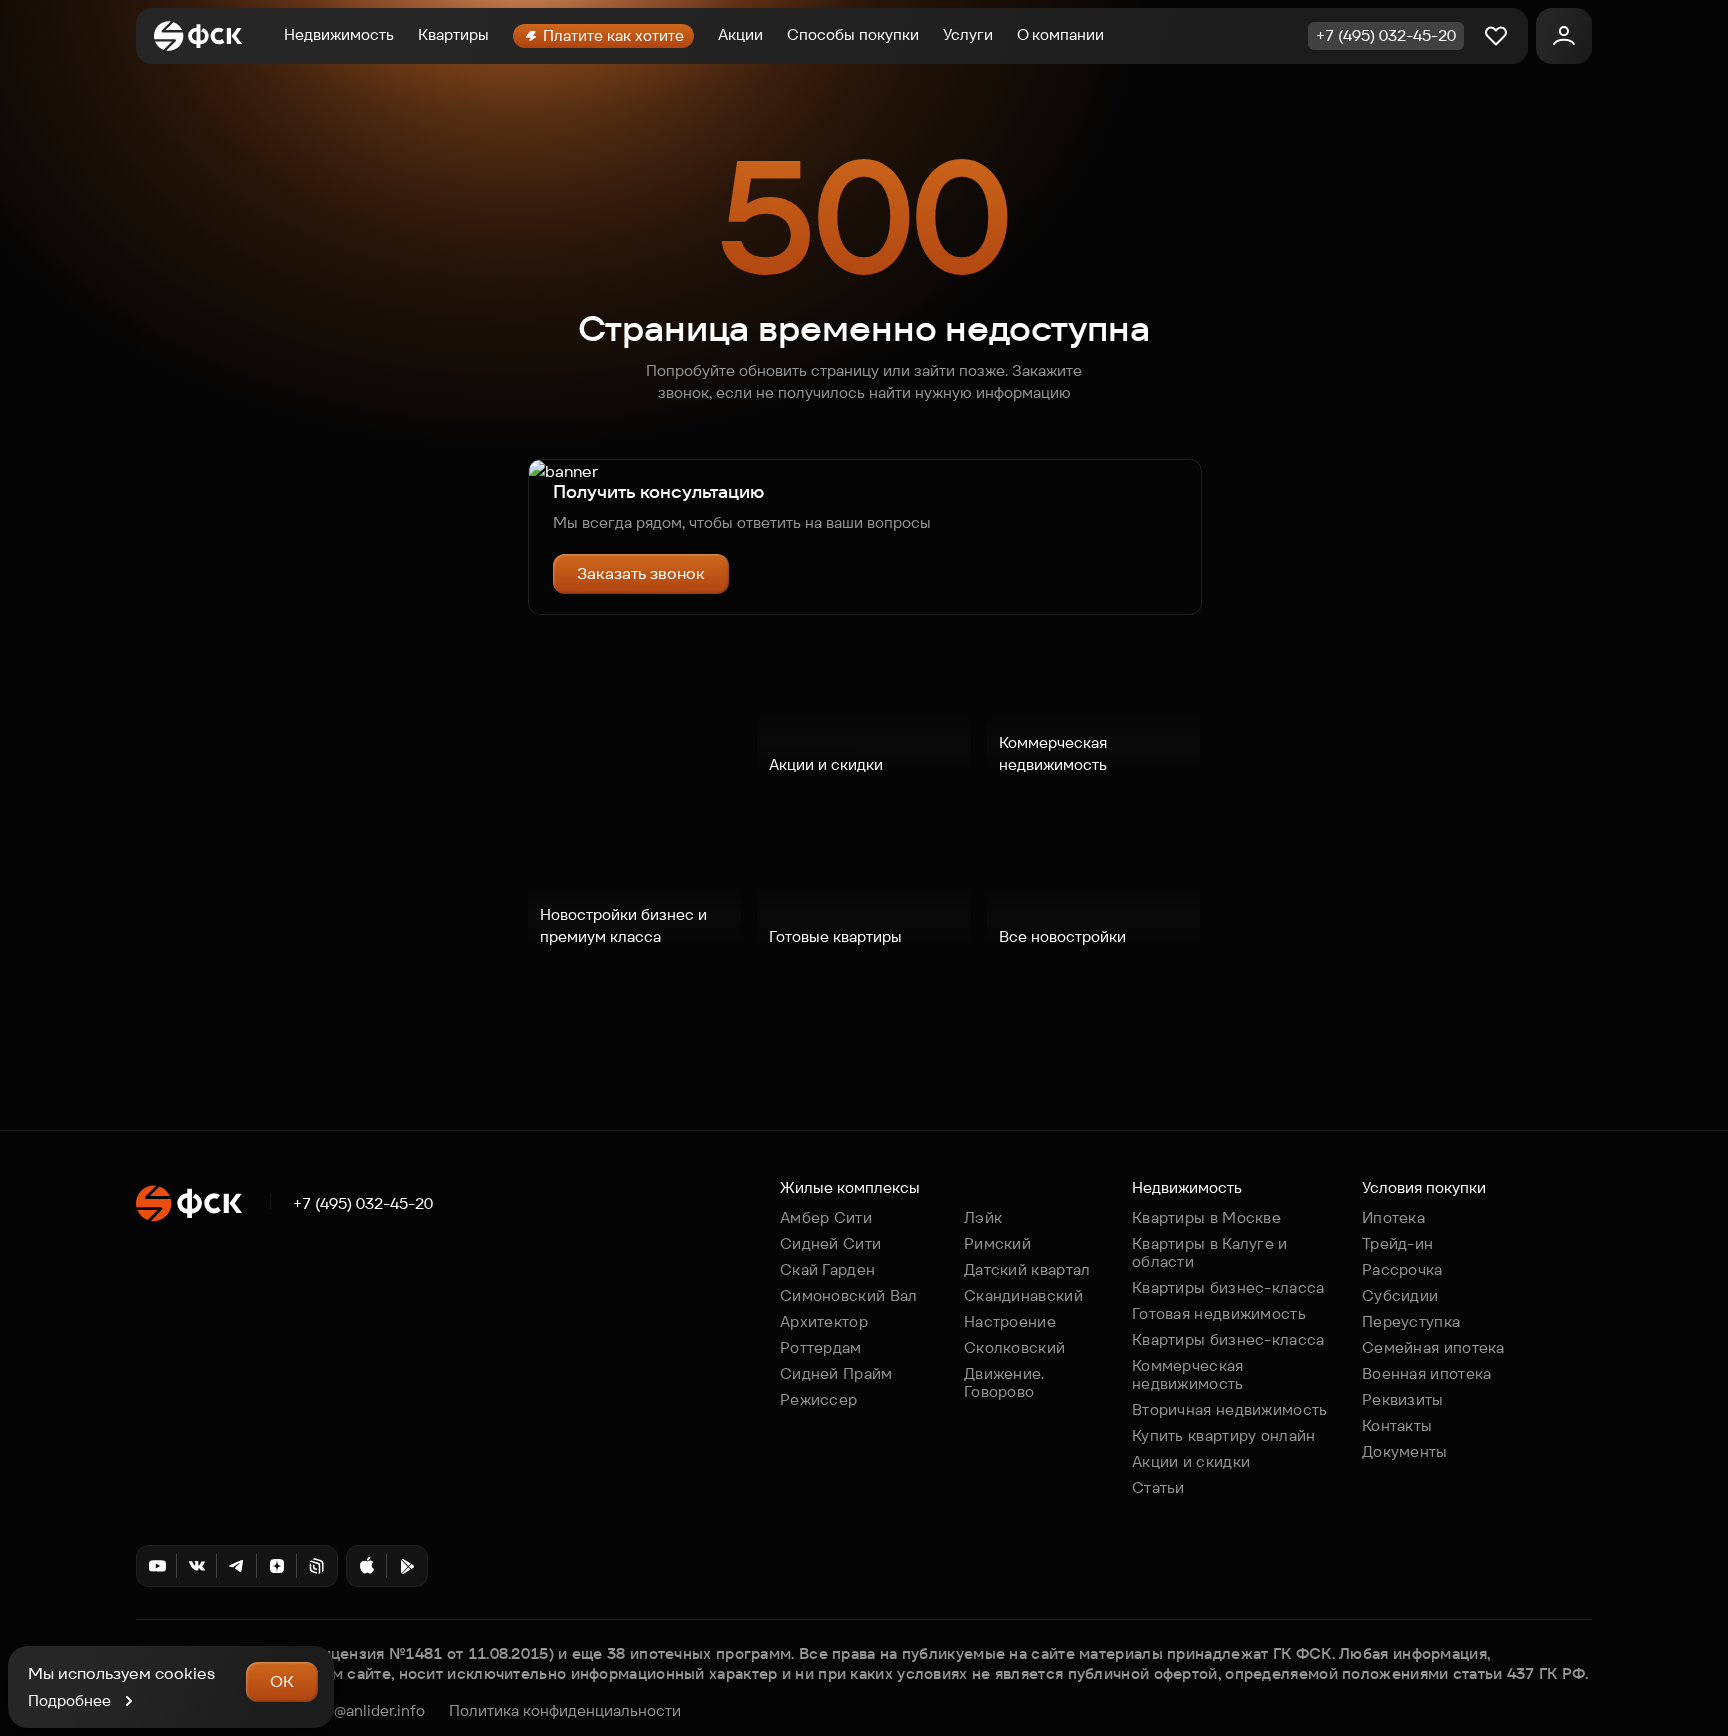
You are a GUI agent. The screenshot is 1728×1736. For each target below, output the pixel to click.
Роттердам (821, 1347)
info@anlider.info (365, 1711)
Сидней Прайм (836, 1373)
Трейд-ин (1397, 1243)
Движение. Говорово (1004, 1382)
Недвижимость (339, 34)
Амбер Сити (826, 1217)
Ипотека (1393, 1217)
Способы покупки (853, 34)
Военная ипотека (1427, 1373)
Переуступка (1411, 1321)
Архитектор (824, 1321)
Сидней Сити (830, 1243)
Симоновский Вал (849, 1295)
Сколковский (1014, 1347)
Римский (997, 1243)
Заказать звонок (641, 573)
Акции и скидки (1191, 1461)
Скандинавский (1023, 1295)
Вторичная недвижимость (1230, 1409)
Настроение (1010, 1321)
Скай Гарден (827, 1269)
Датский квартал (1027, 1269)
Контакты (1397, 1425)
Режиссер (818, 1399)
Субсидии (1400, 1295)
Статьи (1158, 1487)
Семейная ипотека (1433, 1347)
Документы (1405, 1451)
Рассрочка (1402, 1269)
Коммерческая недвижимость (1188, 1374)
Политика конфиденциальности (565, 1711)
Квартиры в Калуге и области (1210, 1252)
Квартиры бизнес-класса (1228, 1287)
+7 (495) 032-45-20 (363, 1204)
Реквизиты (1403, 1399)
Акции (740, 34)
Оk (282, 1681)
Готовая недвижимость (1219, 1313)
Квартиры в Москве (1206, 1217)
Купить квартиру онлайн (1224, 1435)
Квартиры (453, 34)
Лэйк (983, 1217)
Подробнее (69, 1700)
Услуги (968, 34)
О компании (1060, 34)
